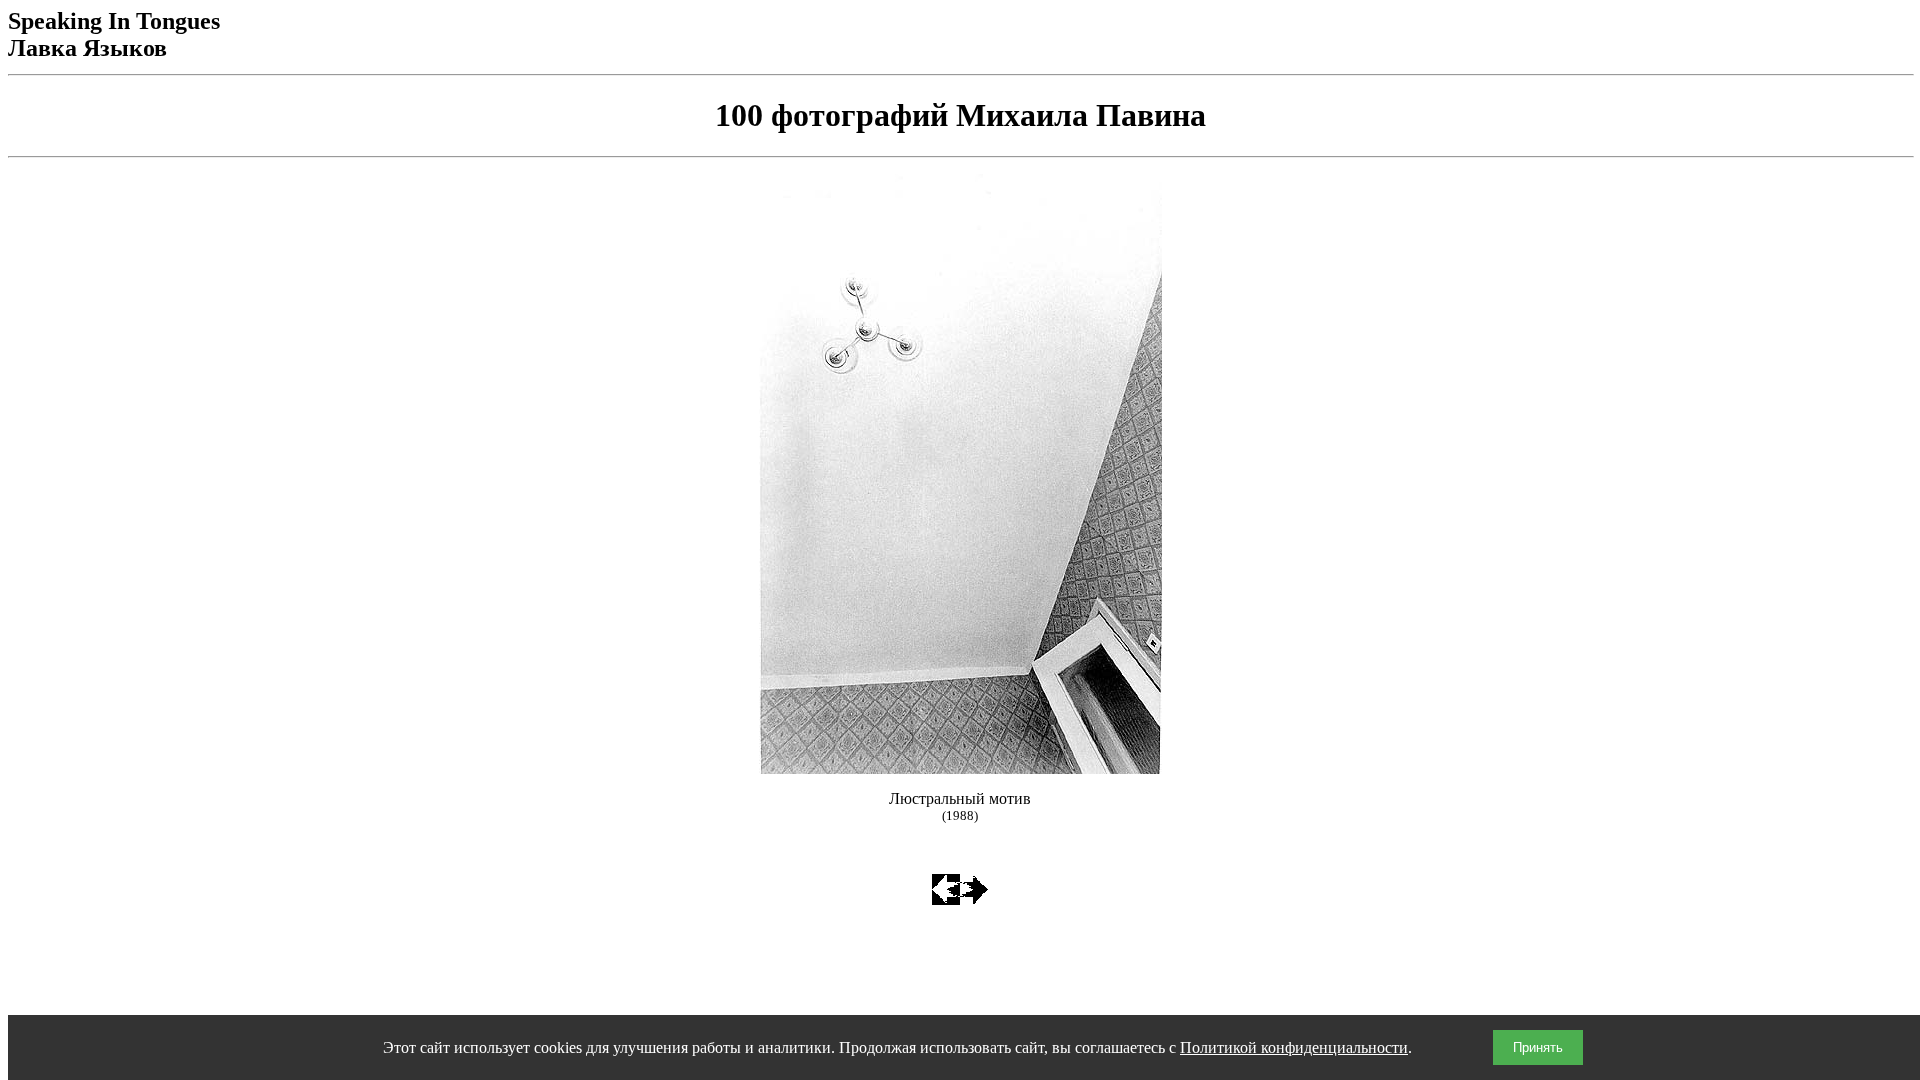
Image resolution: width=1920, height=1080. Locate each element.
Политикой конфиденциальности (1294, 1047)
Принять (1538, 1047)
